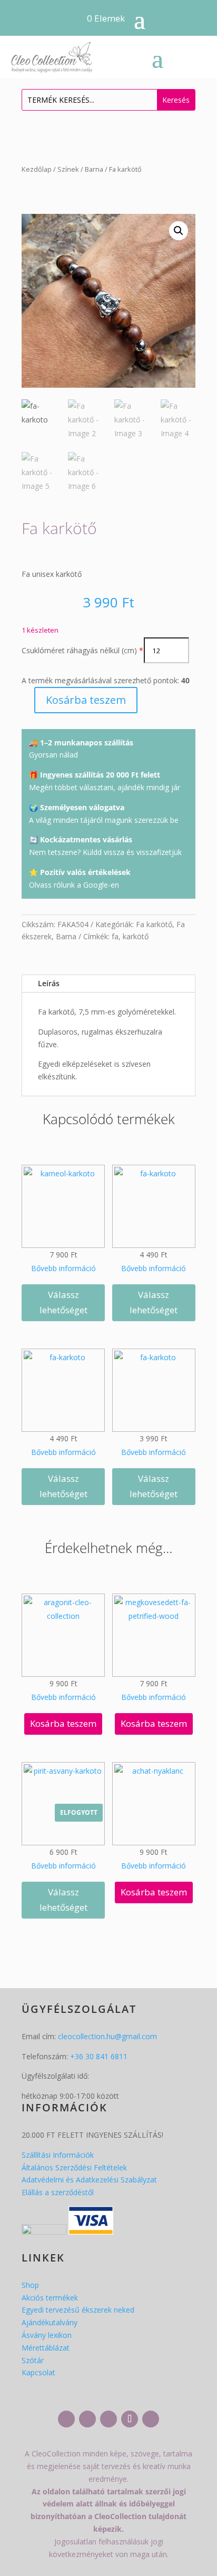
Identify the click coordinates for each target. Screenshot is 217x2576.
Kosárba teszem (86, 700)
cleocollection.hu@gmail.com (107, 2036)
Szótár (33, 2360)
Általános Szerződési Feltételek (74, 2167)
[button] (179, 231)
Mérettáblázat (46, 2348)
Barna (94, 169)
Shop (30, 2285)
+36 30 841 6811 (99, 2056)
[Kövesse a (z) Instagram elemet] (87, 2419)
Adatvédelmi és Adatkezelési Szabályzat (89, 2180)
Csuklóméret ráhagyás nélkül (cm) (79, 650)
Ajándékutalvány (50, 2322)
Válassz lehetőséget (63, 1900)
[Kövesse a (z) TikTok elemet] (130, 2419)
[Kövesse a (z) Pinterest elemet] (151, 2419)
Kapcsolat (38, 2372)
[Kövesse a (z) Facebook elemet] (66, 2419)
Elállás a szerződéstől (58, 2192)
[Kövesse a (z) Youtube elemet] (108, 2419)
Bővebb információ (63, 1268)
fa (115, 936)
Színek (68, 169)
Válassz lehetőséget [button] (63, 1302)
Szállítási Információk (58, 2155)
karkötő (136, 936)
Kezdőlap (37, 169)
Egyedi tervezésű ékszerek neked (78, 2310)
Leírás (49, 983)
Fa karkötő (154, 924)
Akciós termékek (50, 2298)
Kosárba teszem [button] (63, 1723)
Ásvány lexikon (47, 2335)
